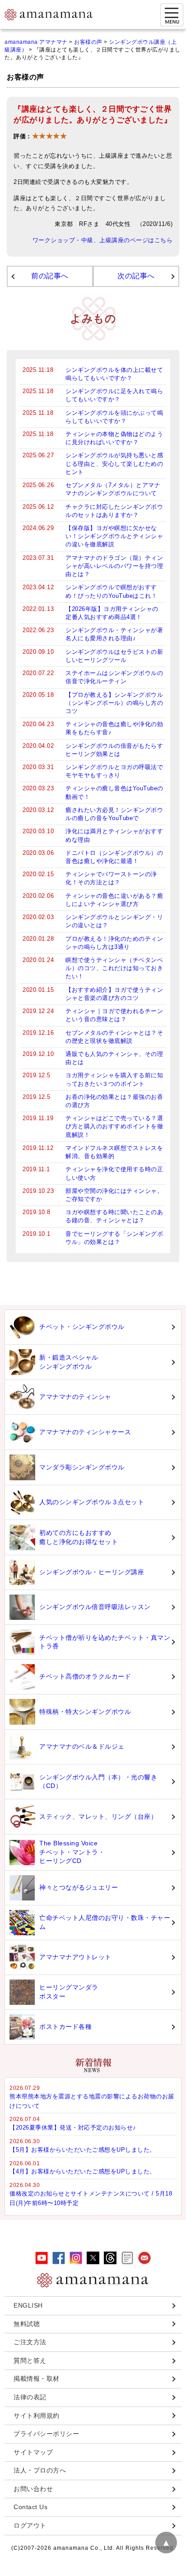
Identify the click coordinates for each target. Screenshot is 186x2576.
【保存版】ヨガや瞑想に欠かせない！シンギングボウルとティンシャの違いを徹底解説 (114, 536)
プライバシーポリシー (46, 2434)
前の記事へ (50, 276)
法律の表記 (30, 2397)
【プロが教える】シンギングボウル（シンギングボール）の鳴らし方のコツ (114, 703)
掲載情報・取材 (37, 2379)
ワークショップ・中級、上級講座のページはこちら (103, 240)
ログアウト (30, 2525)
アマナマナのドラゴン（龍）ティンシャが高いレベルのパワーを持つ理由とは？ (114, 566)
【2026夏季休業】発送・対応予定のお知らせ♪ (73, 2128)
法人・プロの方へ (40, 2470)
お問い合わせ (33, 2489)
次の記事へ (136, 276)
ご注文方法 (30, 2342)
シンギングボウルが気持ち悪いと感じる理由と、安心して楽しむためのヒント (114, 463)
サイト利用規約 (37, 2416)
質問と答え (30, 2360)
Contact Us (30, 2507)
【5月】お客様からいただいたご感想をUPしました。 (83, 2150)
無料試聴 (27, 2324)
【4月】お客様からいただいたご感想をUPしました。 (83, 2171)
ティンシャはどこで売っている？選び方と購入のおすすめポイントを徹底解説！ (114, 1126)
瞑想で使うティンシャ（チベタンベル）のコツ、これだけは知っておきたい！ (114, 968)
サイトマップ (33, 2452)
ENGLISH (28, 2305)
